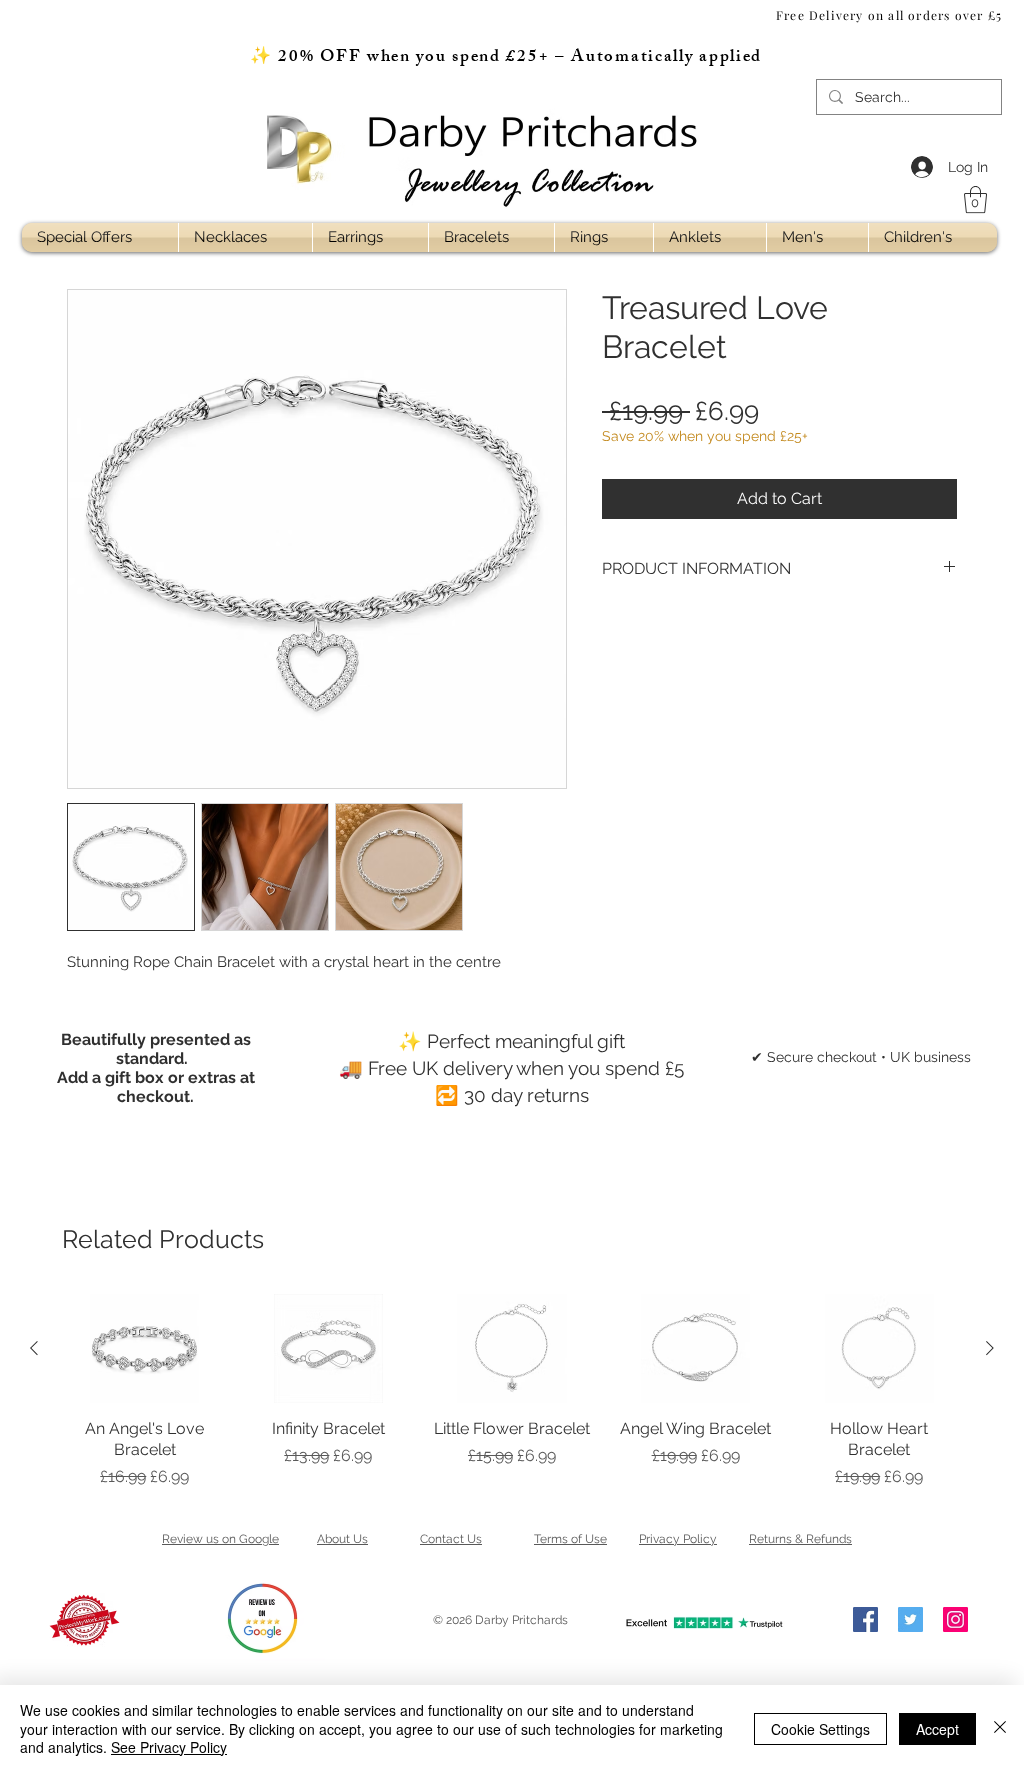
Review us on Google (220, 1539)
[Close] (1000, 1728)
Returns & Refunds (800, 1539)
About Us (342, 1539)
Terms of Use (570, 1539)
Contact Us (451, 1539)
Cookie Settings (820, 1729)
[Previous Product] (34, 1348)
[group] (512, 1391)
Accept (937, 1729)
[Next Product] (990, 1348)
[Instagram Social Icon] (955, 1619)
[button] (975, 199)
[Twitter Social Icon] (910, 1619)
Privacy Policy (678, 1539)
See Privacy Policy (169, 1747)
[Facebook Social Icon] (865, 1619)
